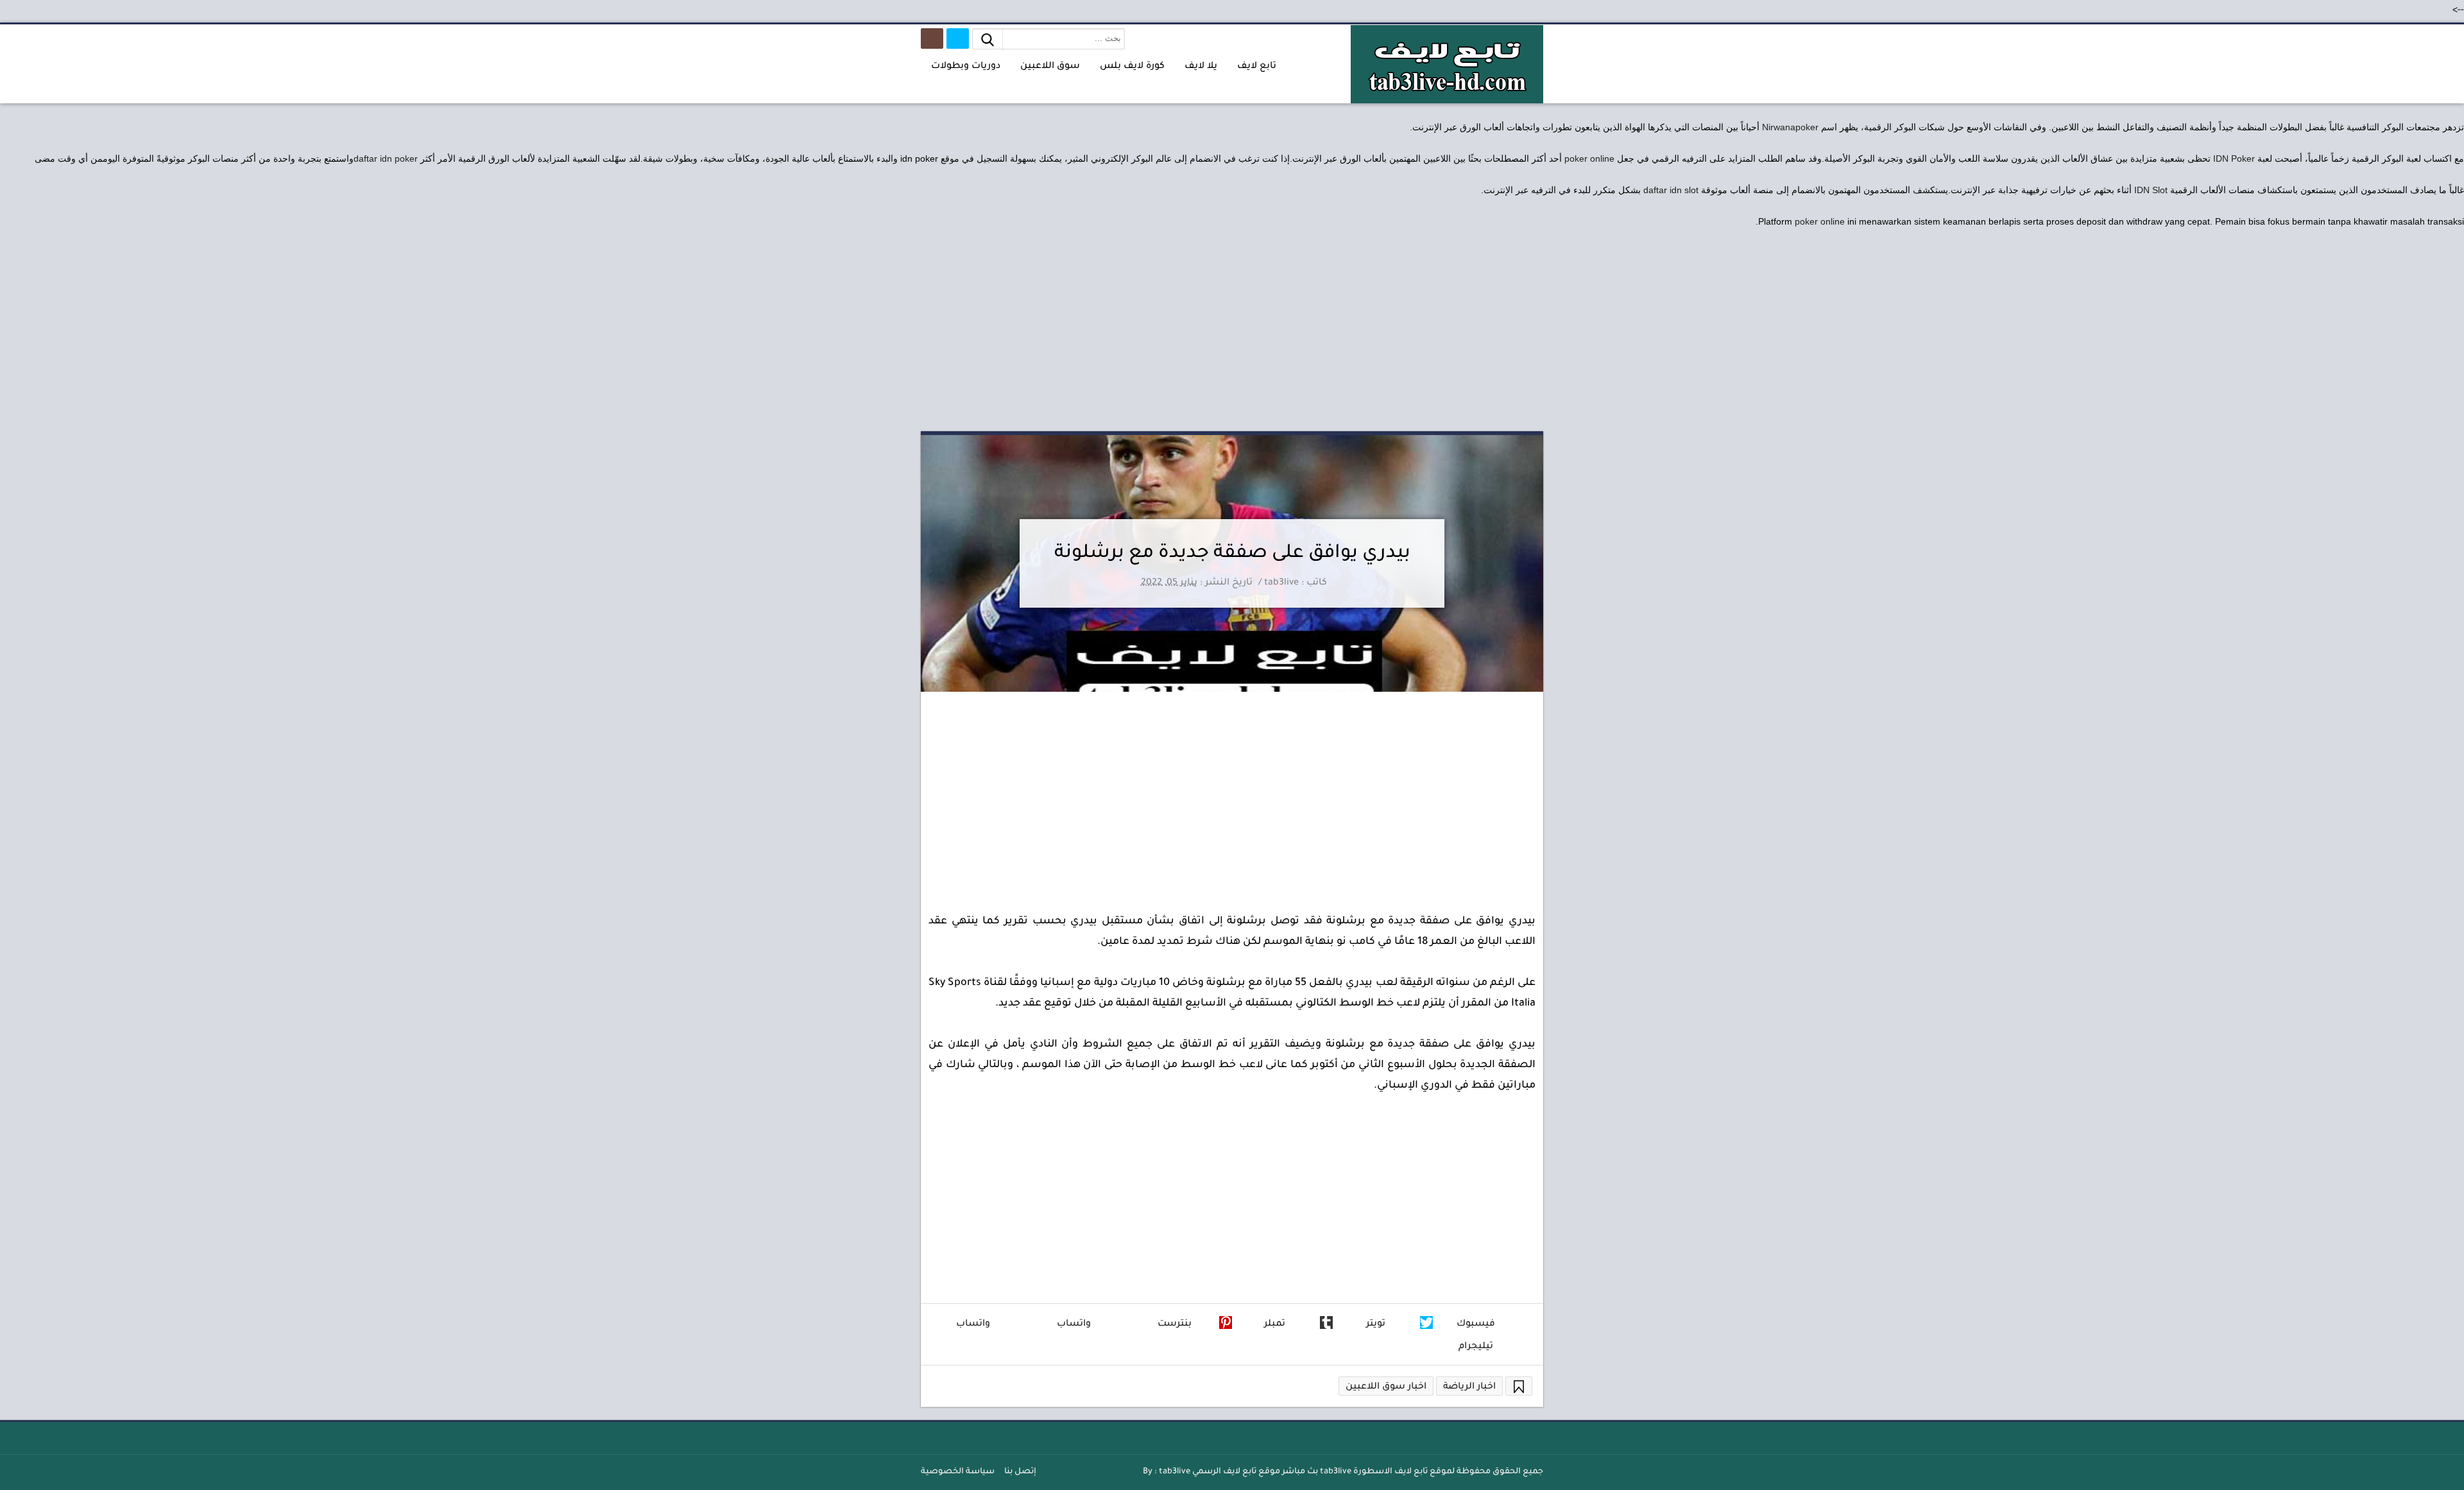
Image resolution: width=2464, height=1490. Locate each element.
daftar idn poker (386, 158)
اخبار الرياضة (1469, 1387)
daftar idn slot (1671, 190)
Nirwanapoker (1790, 127)
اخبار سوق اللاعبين (1386, 1387)
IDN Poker (2234, 158)
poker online (1589, 158)
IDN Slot (2151, 190)
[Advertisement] (1232, 332)
